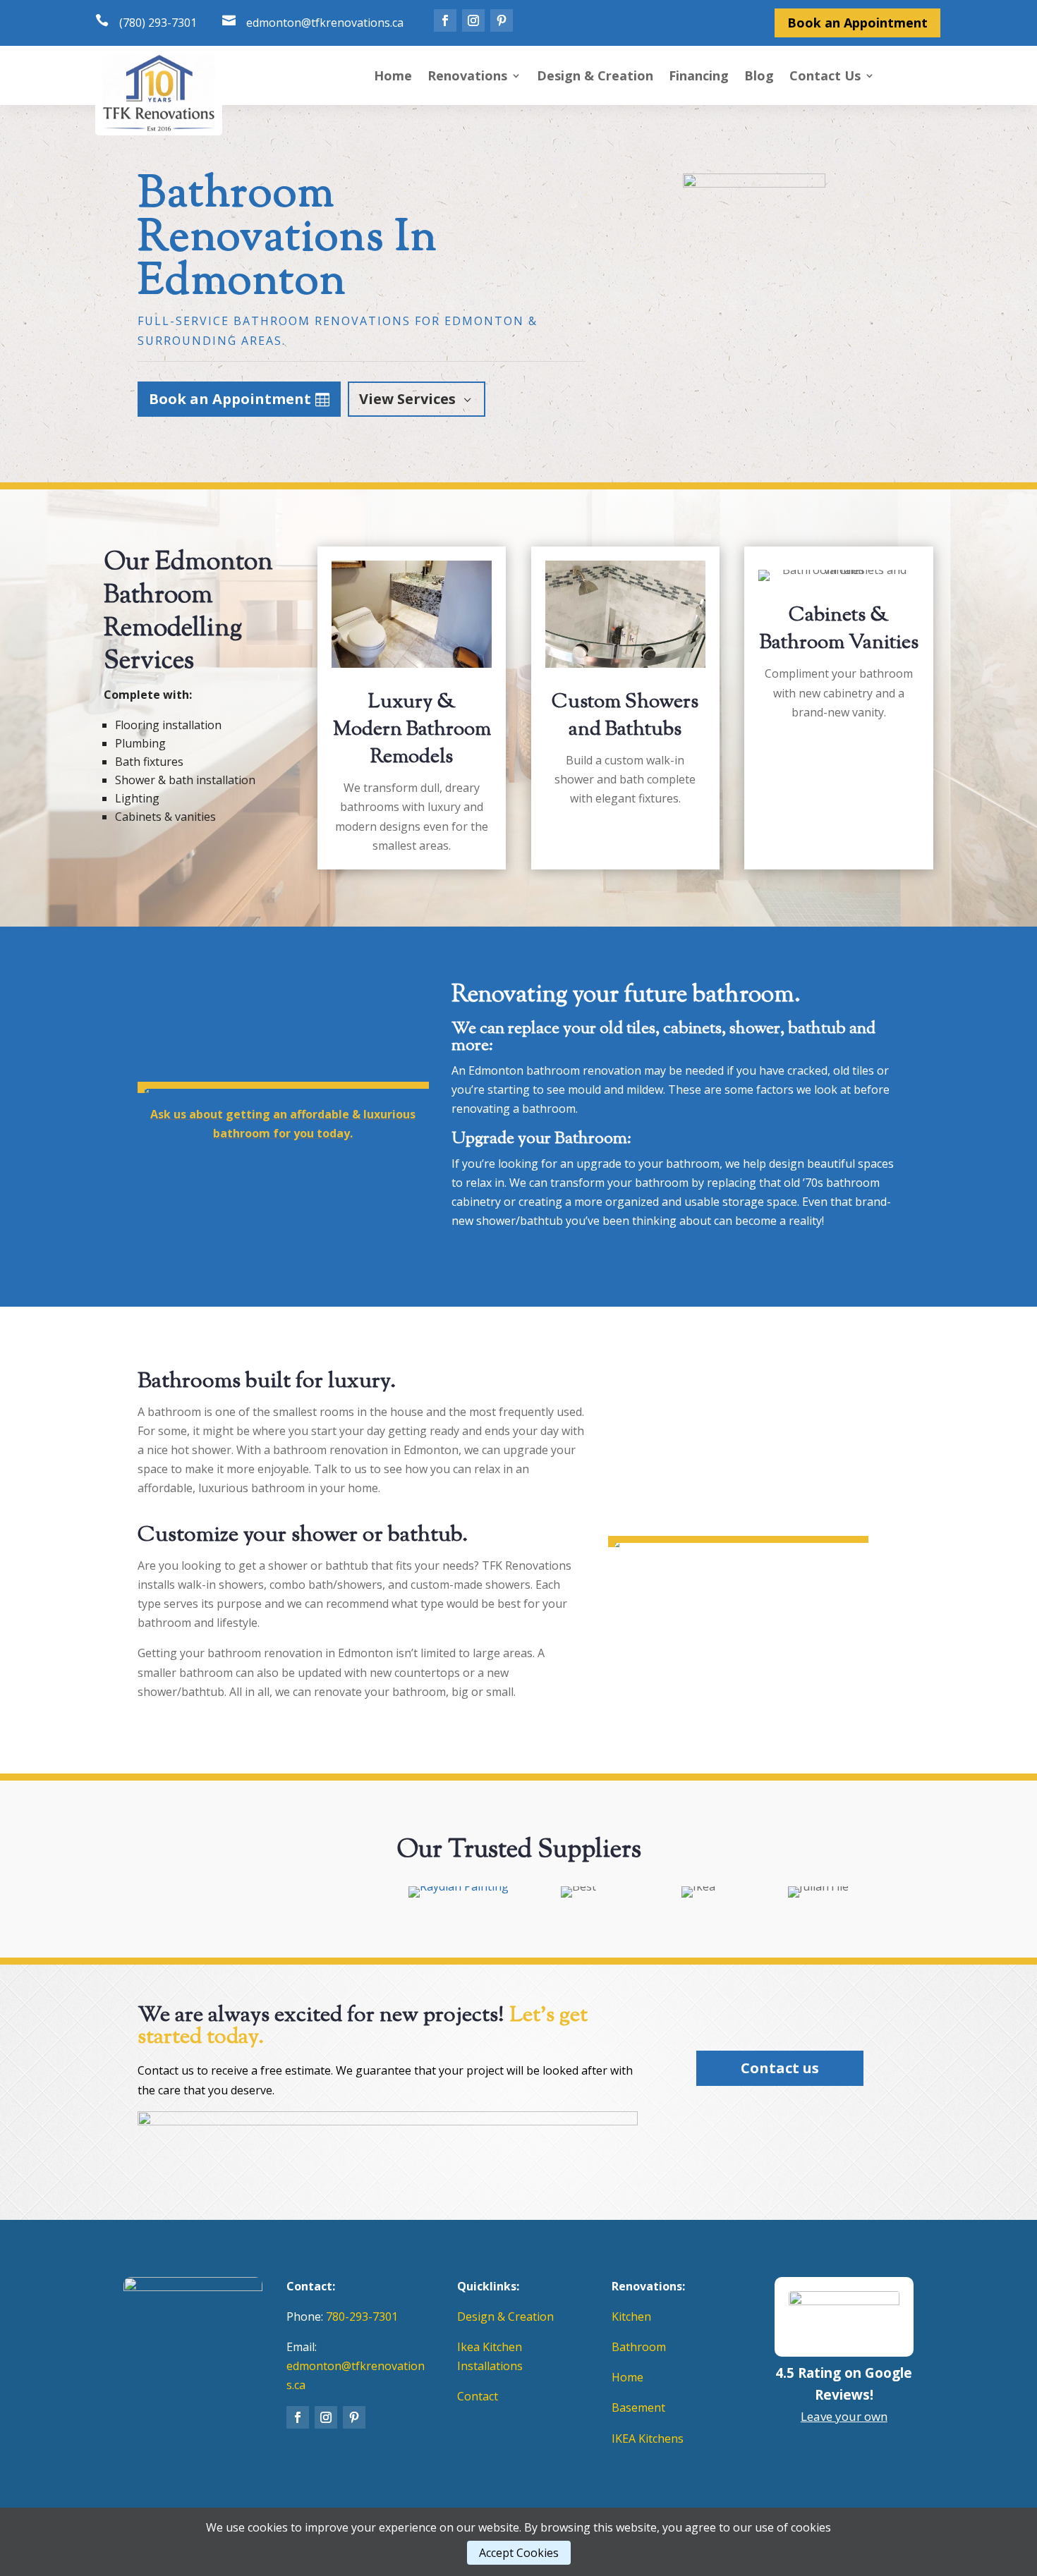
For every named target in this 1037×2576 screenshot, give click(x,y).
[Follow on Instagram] (473, 20)
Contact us (780, 2068)
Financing (699, 77)
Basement (638, 2407)
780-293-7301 (362, 2316)
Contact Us (825, 77)
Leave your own (844, 2416)
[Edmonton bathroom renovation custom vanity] (738, 1536)
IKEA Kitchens (648, 2438)
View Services (407, 399)
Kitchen (631, 2316)
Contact (478, 2396)
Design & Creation (595, 77)
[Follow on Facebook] (445, 20)
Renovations (467, 77)
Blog (759, 77)
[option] (219, 1892)
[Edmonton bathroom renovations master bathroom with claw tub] (283, 1082)
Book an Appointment (857, 23)
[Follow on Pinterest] (502, 20)
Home (393, 77)
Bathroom (639, 2347)
